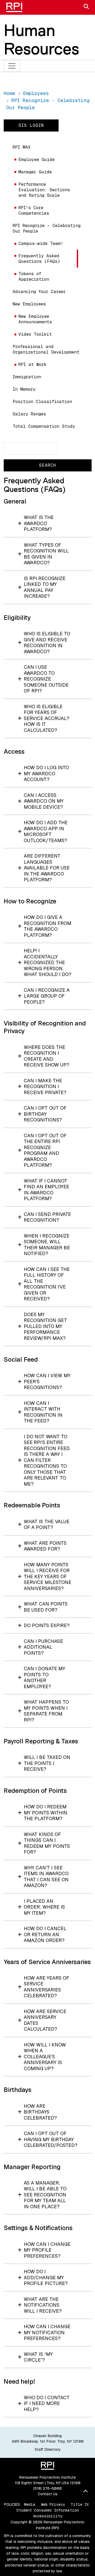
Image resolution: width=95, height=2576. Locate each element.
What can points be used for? (46, 1607)
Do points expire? (47, 1625)
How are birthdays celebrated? (40, 2112)
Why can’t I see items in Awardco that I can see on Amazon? (46, 1877)
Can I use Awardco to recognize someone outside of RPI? (46, 679)
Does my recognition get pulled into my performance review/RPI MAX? (45, 1326)
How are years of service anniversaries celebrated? (46, 1987)
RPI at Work (32, 364)
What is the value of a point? (47, 1525)
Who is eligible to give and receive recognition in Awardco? (47, 643)
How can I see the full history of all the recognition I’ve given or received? (47, 1284)
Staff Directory (48, 2449)
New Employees (29, 304)
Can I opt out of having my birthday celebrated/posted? (51, 2139)
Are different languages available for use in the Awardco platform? (47, 868)
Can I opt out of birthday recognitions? (45, 1114)
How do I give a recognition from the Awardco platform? (47, 926)
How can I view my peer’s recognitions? (47, 1381)
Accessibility (48, 2516)
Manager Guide (35, 172)
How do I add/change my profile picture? (46, 2277)
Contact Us (48, 2494)
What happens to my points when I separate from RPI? (46, 1711)
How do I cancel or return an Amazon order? (45, 1934)
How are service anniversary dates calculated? (45, 2020)
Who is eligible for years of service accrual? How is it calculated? (46, 718)
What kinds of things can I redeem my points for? (47, 1843)
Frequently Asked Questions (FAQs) (39, 259)
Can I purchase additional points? (43, 1647)
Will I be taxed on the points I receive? (47, 1763)
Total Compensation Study (44, 426)
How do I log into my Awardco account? (46, 773)
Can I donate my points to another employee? (44, 1677)
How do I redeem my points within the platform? (46, 1813)
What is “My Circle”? (38, 2357)
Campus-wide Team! (41, 243)
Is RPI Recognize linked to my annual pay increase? (45, 587)
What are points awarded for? (45, 1546)
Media (30, 2504)
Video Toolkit (35, 334)
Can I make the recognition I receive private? (45, 1086)
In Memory (24, 389)
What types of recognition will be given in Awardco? (46, 554)
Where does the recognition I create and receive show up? (46, 1056)
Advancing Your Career (39, 292)
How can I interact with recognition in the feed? (43, 1412)
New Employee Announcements (35, 319)
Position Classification (42, 402)
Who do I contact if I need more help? (47, 2403)
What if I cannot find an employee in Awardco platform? (46, 1190)
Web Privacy (53, 2504)
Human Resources (41, 39)
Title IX (80, 2504)
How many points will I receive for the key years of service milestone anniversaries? (47, 1576)
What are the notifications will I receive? (43, 2305)
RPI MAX (22, 147)
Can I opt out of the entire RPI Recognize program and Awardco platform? (45, 1150)
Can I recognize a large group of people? (47, 996)
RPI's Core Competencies (34, 210)
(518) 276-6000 (47, 2488)
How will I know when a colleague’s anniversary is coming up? (45, 2057)
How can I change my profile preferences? (47, 2250)
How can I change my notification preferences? (47, 2332)
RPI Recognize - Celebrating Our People (47, 228)
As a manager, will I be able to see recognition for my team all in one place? (45, 2195)
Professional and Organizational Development (46, 349)
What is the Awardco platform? (39, 523)
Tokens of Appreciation (34, 276)
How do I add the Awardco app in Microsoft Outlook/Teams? (46, 831)
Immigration (27, 377)
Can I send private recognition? (47, 1217)
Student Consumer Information (48, 2510)
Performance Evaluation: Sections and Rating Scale (44, 190)
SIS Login (31, 125)
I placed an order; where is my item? (44, 1907)
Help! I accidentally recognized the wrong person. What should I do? (47, 962)
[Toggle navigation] (12, 66)
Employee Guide (37, 160)
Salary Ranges (29, 414)
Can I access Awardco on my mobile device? (44, 801)
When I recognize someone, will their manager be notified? (47, 1245)
